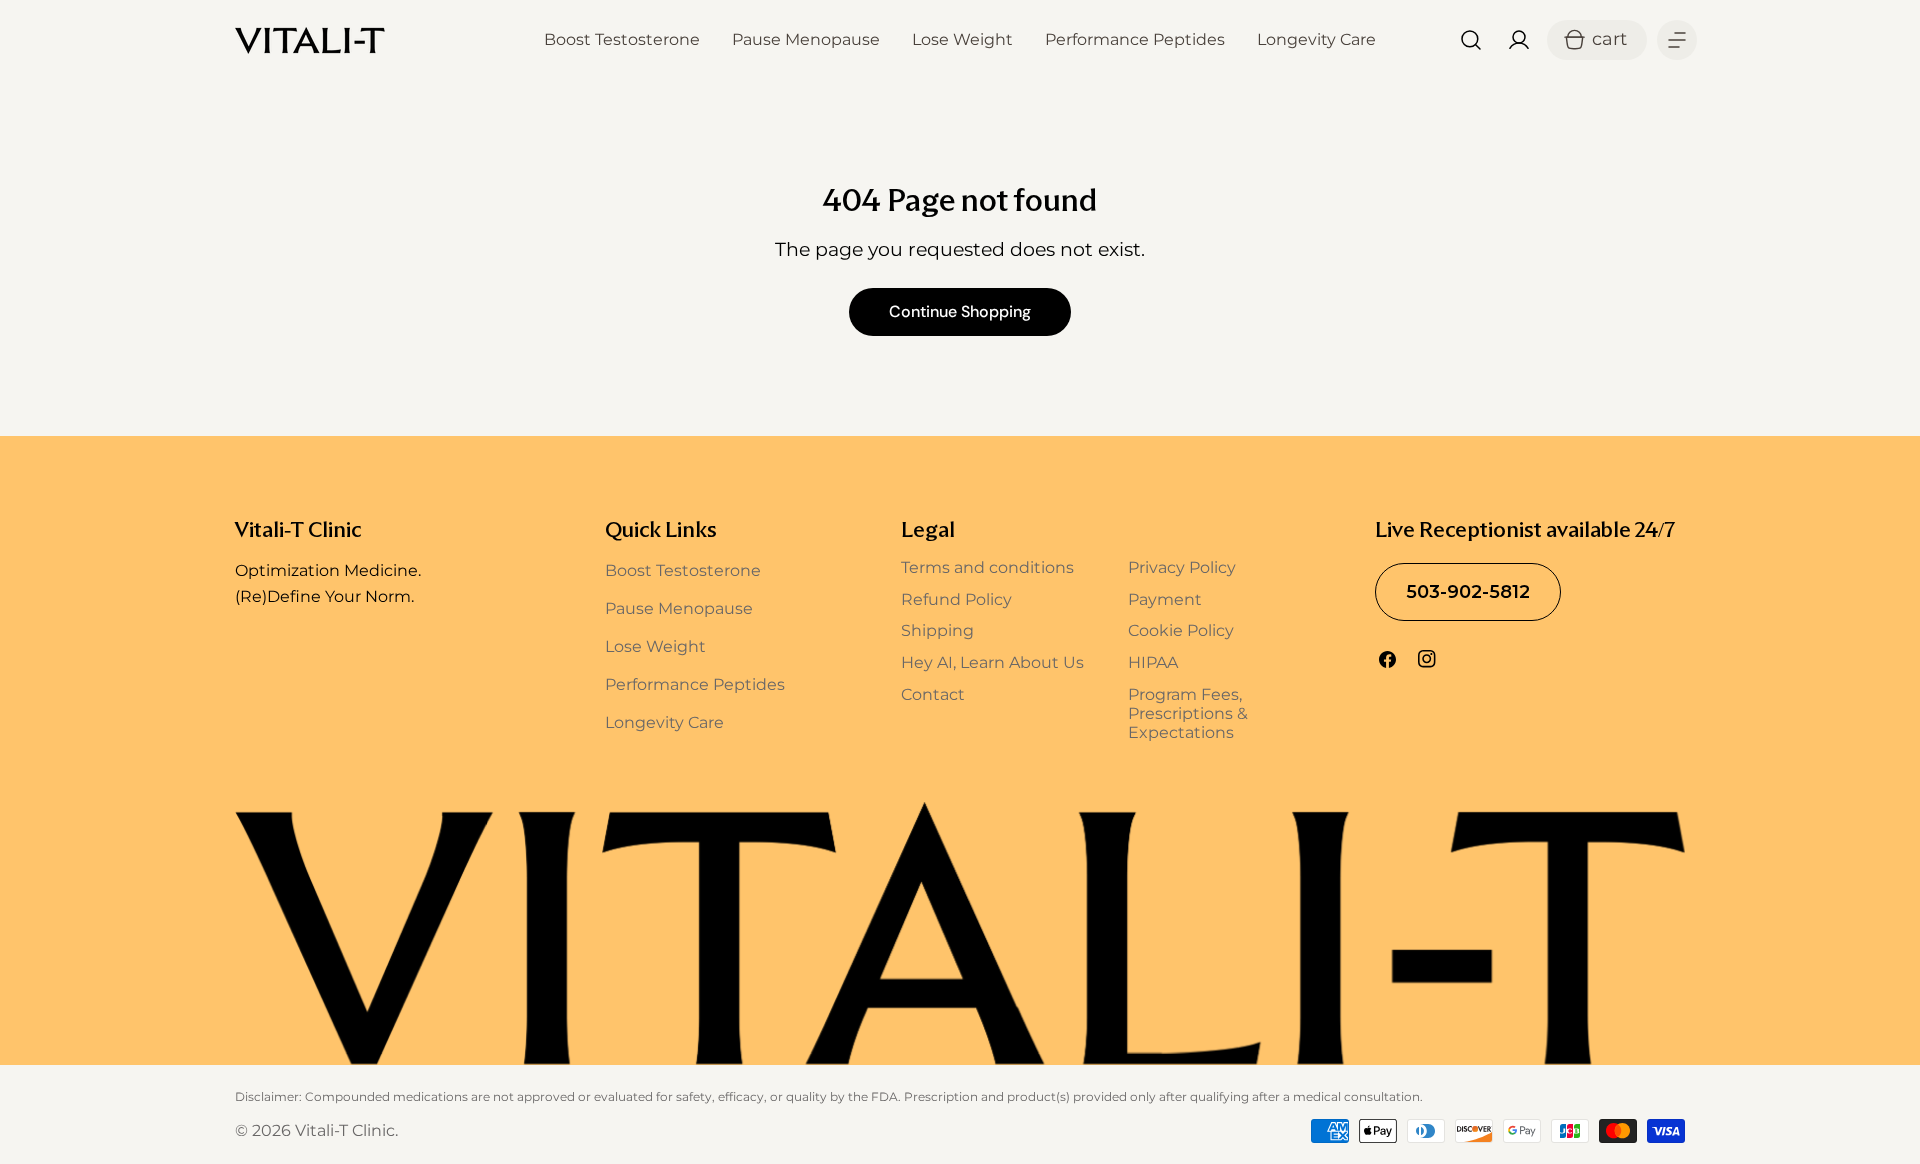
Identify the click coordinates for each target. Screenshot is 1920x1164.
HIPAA (1153, 662)
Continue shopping (960, 311)
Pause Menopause (679, 608)
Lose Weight (655, 646)
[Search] (1471, 40)
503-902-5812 (1468, 592)
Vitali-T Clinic (345, 1130)
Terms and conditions (987, 567)
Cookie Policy (1181, 630)
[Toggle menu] (1677, 40)
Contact (933, 694)
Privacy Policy (1182, 567)
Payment (1165, 599)
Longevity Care (664, 722)
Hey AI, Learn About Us (992, 662)
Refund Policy (956, 599)
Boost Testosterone (683, 570)
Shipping (937, 630)
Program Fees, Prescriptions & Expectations (1188, 713)
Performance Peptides (695, 684)
